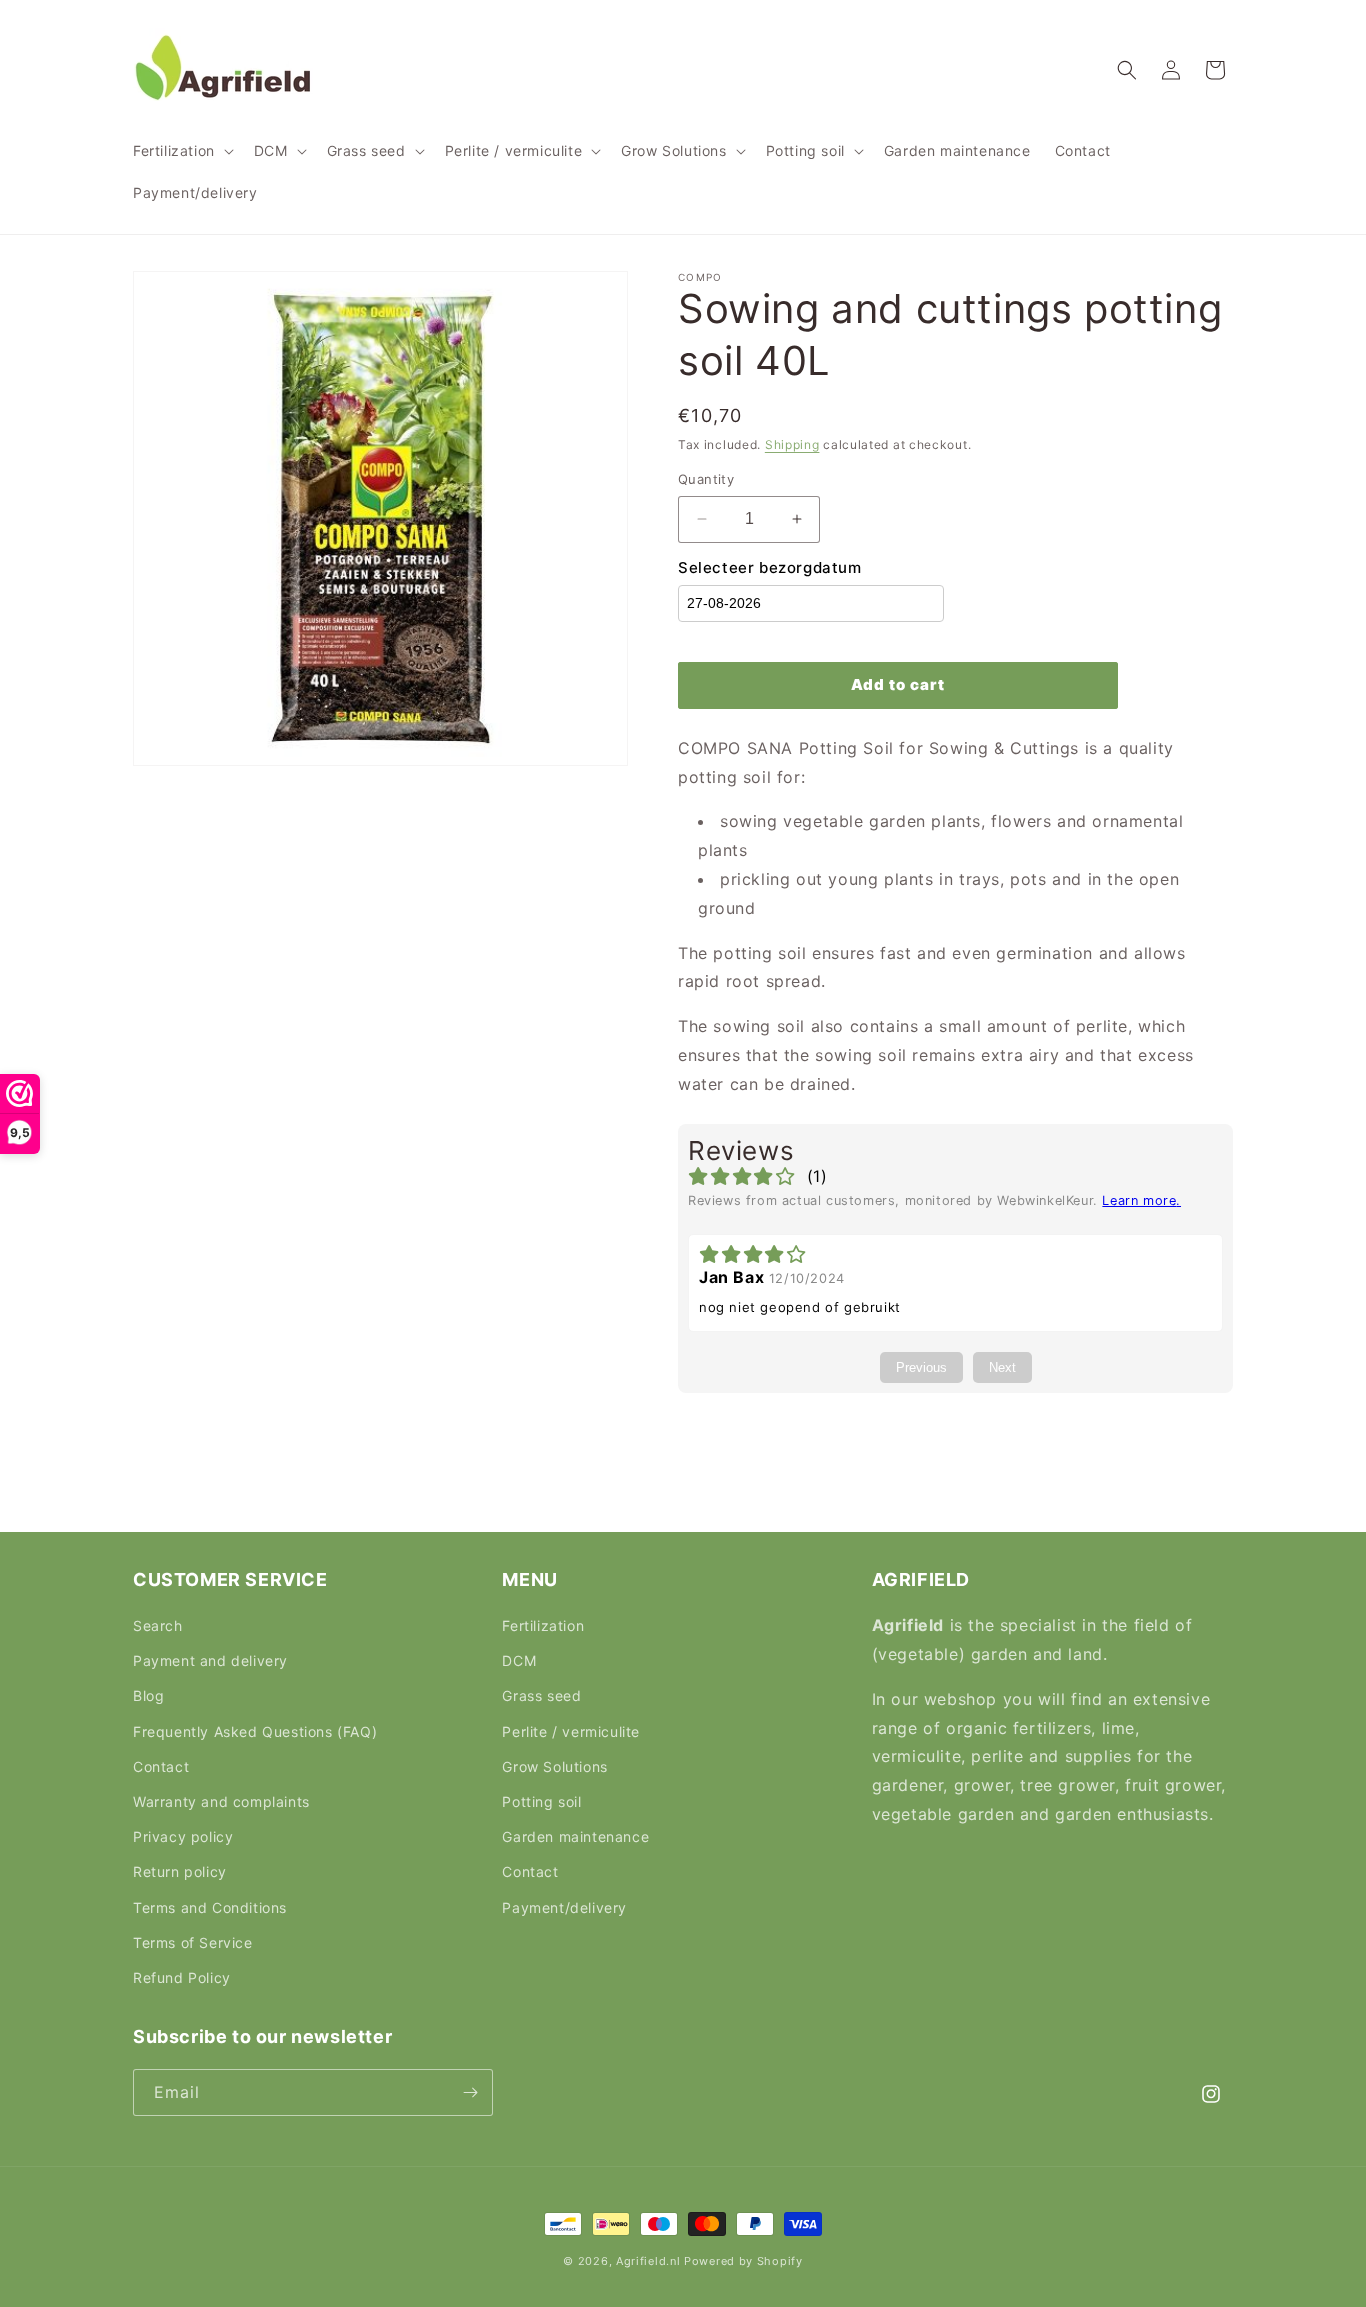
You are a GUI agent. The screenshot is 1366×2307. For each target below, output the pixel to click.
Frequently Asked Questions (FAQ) (255, 1731)
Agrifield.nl (648, 2261)
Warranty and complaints (221, 1801)
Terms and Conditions (210, 1907)
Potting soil (541, 1801)
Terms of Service (193, 1942)
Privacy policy (183, 1836)
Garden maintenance (575, 1836)
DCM (519, 1660)
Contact (161, 1766)
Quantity (706, 479)
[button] (181, 151)
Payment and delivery (210, 1660)
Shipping (792, 444)
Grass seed (541, 1695)
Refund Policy (182, 1977)
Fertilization (543, 1625)
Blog (148, 1695)
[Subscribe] (470, 2092)
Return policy (180, 1871)
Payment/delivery (564, 1907)
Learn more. (1141, 1200)
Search (158, 1625)
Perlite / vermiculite (571, 1731)
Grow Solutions (554, 1766)
